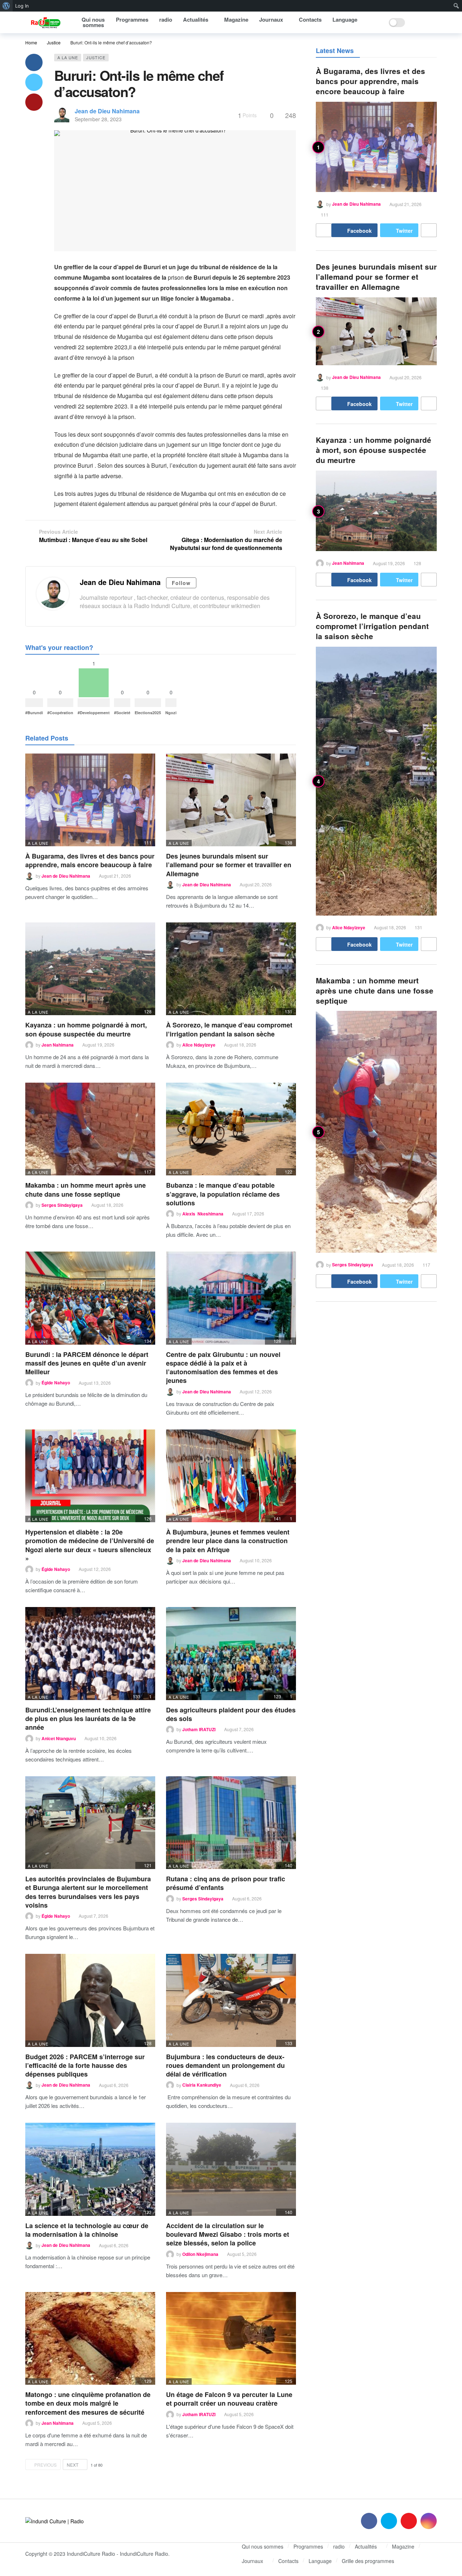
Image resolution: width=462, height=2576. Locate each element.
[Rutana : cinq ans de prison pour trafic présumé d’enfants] (231, 1823)
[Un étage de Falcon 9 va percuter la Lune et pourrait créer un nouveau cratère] (231, 2338)
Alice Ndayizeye (199, 1045)
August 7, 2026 (239, 1729)
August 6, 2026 (247, 1898)
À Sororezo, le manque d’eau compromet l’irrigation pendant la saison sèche (229, 1029)
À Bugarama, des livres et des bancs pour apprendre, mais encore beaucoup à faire (90, 860)
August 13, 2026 (95, 1383)
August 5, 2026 (242, 2254)
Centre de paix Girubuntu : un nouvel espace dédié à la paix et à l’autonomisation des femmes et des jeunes (223, 1368)
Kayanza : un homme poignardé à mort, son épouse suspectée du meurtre (86, 1029)
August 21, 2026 (115, 876)
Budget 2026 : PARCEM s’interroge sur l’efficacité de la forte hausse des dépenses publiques (85, 2066)
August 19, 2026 (98, 1045)
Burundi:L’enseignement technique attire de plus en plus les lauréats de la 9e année (88, 1719)
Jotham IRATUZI (199, 1729)
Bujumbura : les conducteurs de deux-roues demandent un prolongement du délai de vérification (225, 2066)
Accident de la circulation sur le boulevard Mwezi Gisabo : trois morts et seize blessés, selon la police (228, 2234)
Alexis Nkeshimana (203, 1214)
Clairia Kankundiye (202, 2085)
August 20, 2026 (256, 884)
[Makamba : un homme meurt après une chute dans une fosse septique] (90, 1129)
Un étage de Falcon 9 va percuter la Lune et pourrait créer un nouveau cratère (229, 2399)
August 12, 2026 (256, 1391)
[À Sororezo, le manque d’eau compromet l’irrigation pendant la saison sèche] (231, 969)
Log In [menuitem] (22, 6)
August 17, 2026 (248, 1213)
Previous (45, 2465)
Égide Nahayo (56, 1383)
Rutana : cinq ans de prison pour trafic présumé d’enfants (226, 1883)
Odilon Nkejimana (200, 2254)
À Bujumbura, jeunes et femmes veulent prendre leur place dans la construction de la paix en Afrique (228, 1541)
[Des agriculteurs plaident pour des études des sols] (231, 1653)
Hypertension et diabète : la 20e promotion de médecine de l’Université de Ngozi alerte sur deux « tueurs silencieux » (90, 1545)
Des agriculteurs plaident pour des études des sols (231, 1714)
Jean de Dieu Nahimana (107, 111)
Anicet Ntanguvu (59, 1738)
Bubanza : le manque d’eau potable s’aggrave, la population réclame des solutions (223, 1194)
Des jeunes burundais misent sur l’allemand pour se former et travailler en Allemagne (229, 865)
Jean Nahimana (58, 1045)
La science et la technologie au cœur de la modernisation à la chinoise (87, 2230)
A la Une (68, 57)
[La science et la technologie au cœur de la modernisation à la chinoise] (90, 2169)
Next (73, 2465)
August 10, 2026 (256, 1560)
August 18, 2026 (240, 1045)
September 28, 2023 (98, 119)
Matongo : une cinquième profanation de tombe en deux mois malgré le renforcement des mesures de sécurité (88, 2403)
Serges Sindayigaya (62, 1205)
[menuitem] (6, 6)
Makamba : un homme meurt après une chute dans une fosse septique (86, 1189)
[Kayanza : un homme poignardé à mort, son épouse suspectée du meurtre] (90, 969)
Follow (181, 583)
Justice (96, 57)
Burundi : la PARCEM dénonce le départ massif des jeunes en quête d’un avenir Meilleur (87, 1363)
